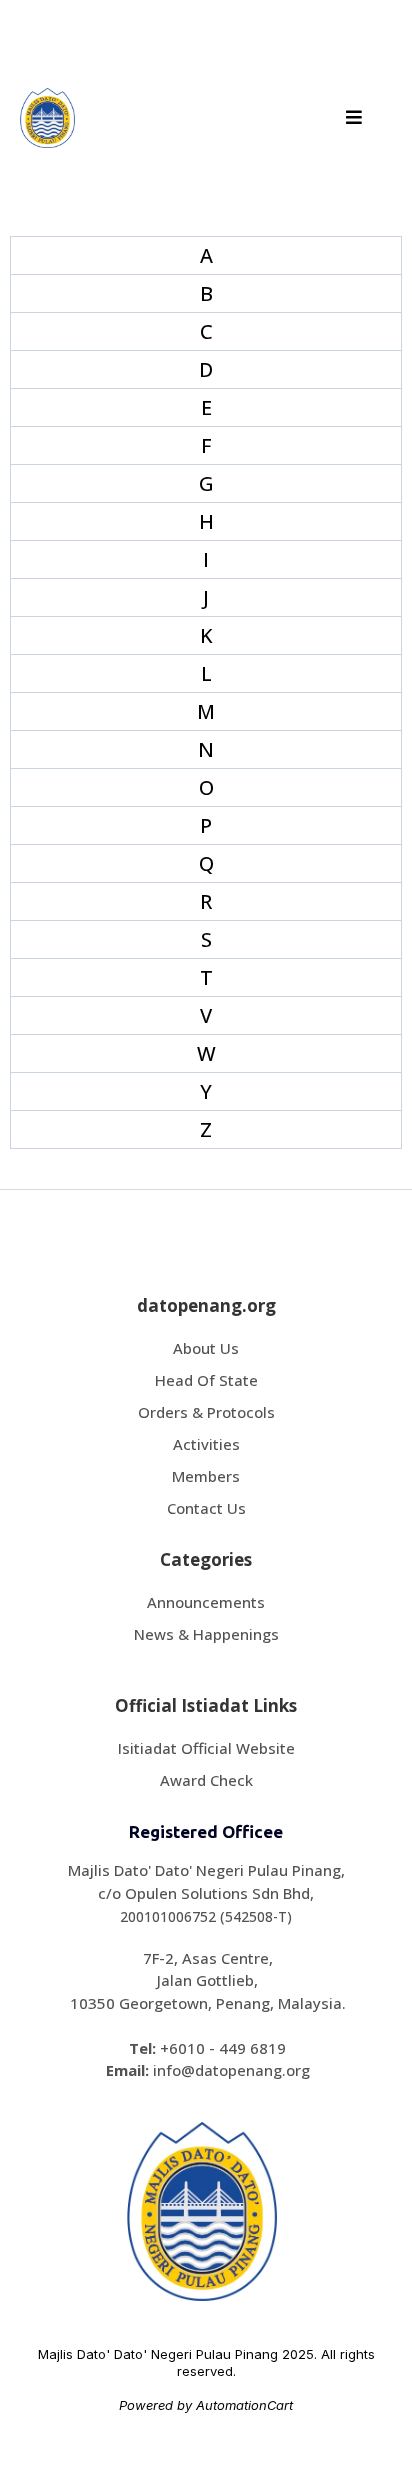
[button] (351, 117)
